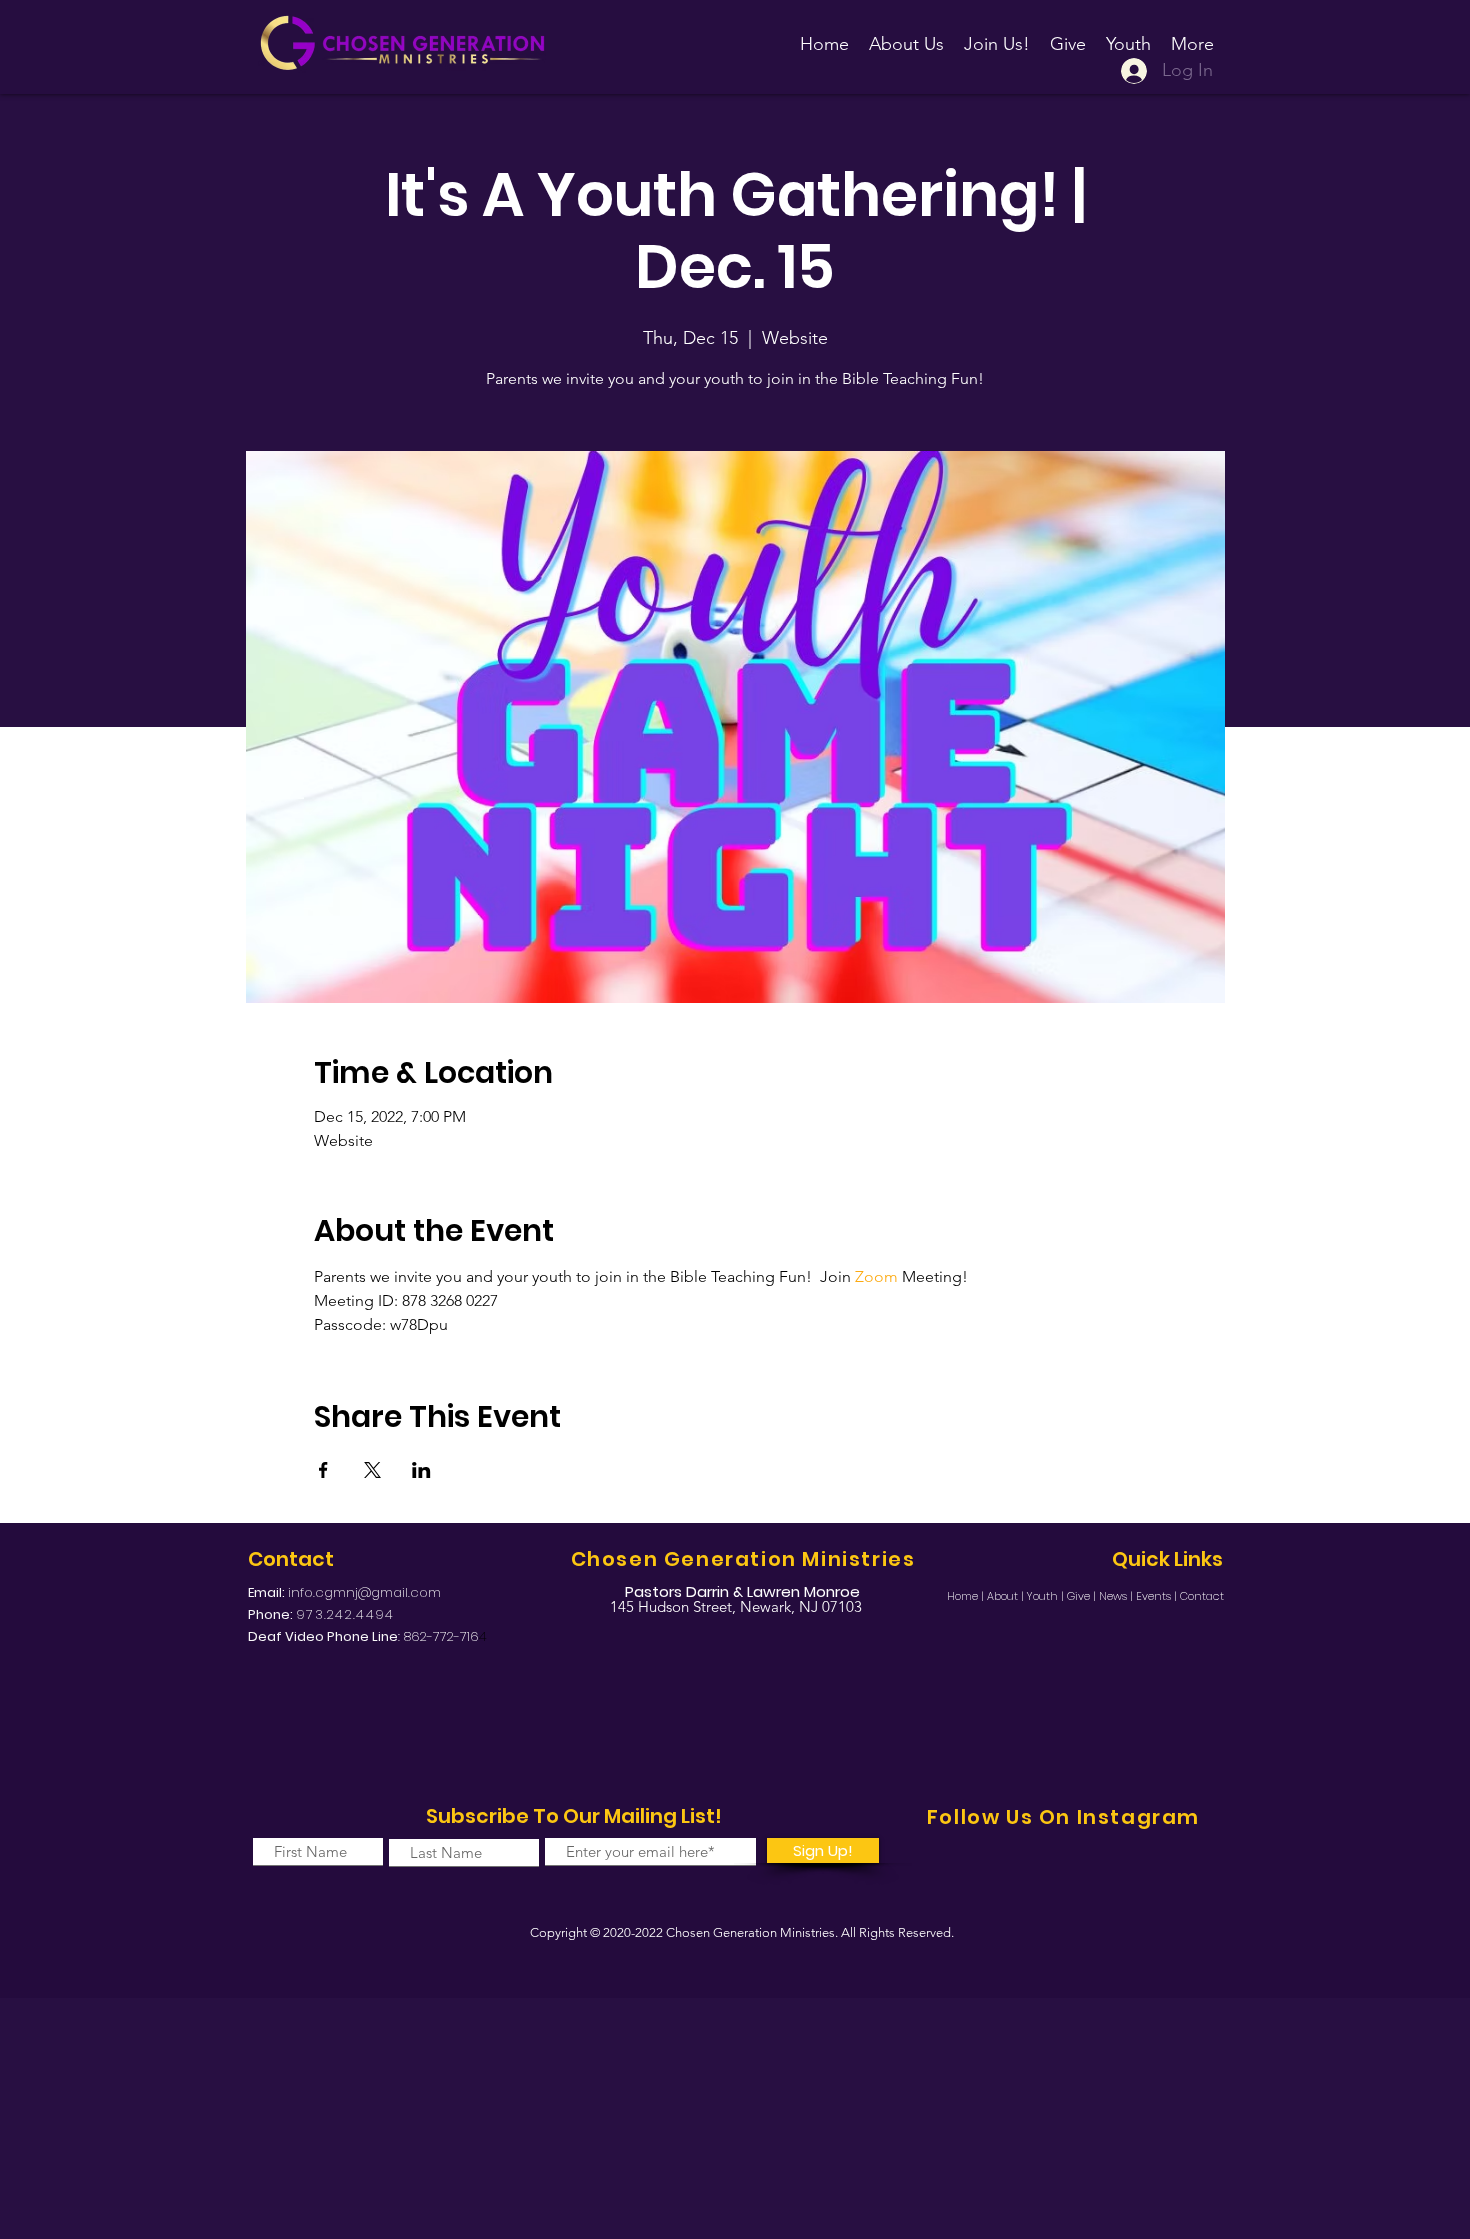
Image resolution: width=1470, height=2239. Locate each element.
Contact (1202, 1596)
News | (1117, 1596)
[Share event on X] (372, 1470)
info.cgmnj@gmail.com (364, 1592)
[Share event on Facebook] (323, 1470)
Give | (1083, 1596)
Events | (1158, 1596)
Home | (967, 1596)
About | (1007, 1596)
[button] (997, 35)
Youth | (1047, 1596)
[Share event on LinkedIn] (421, 1470)
